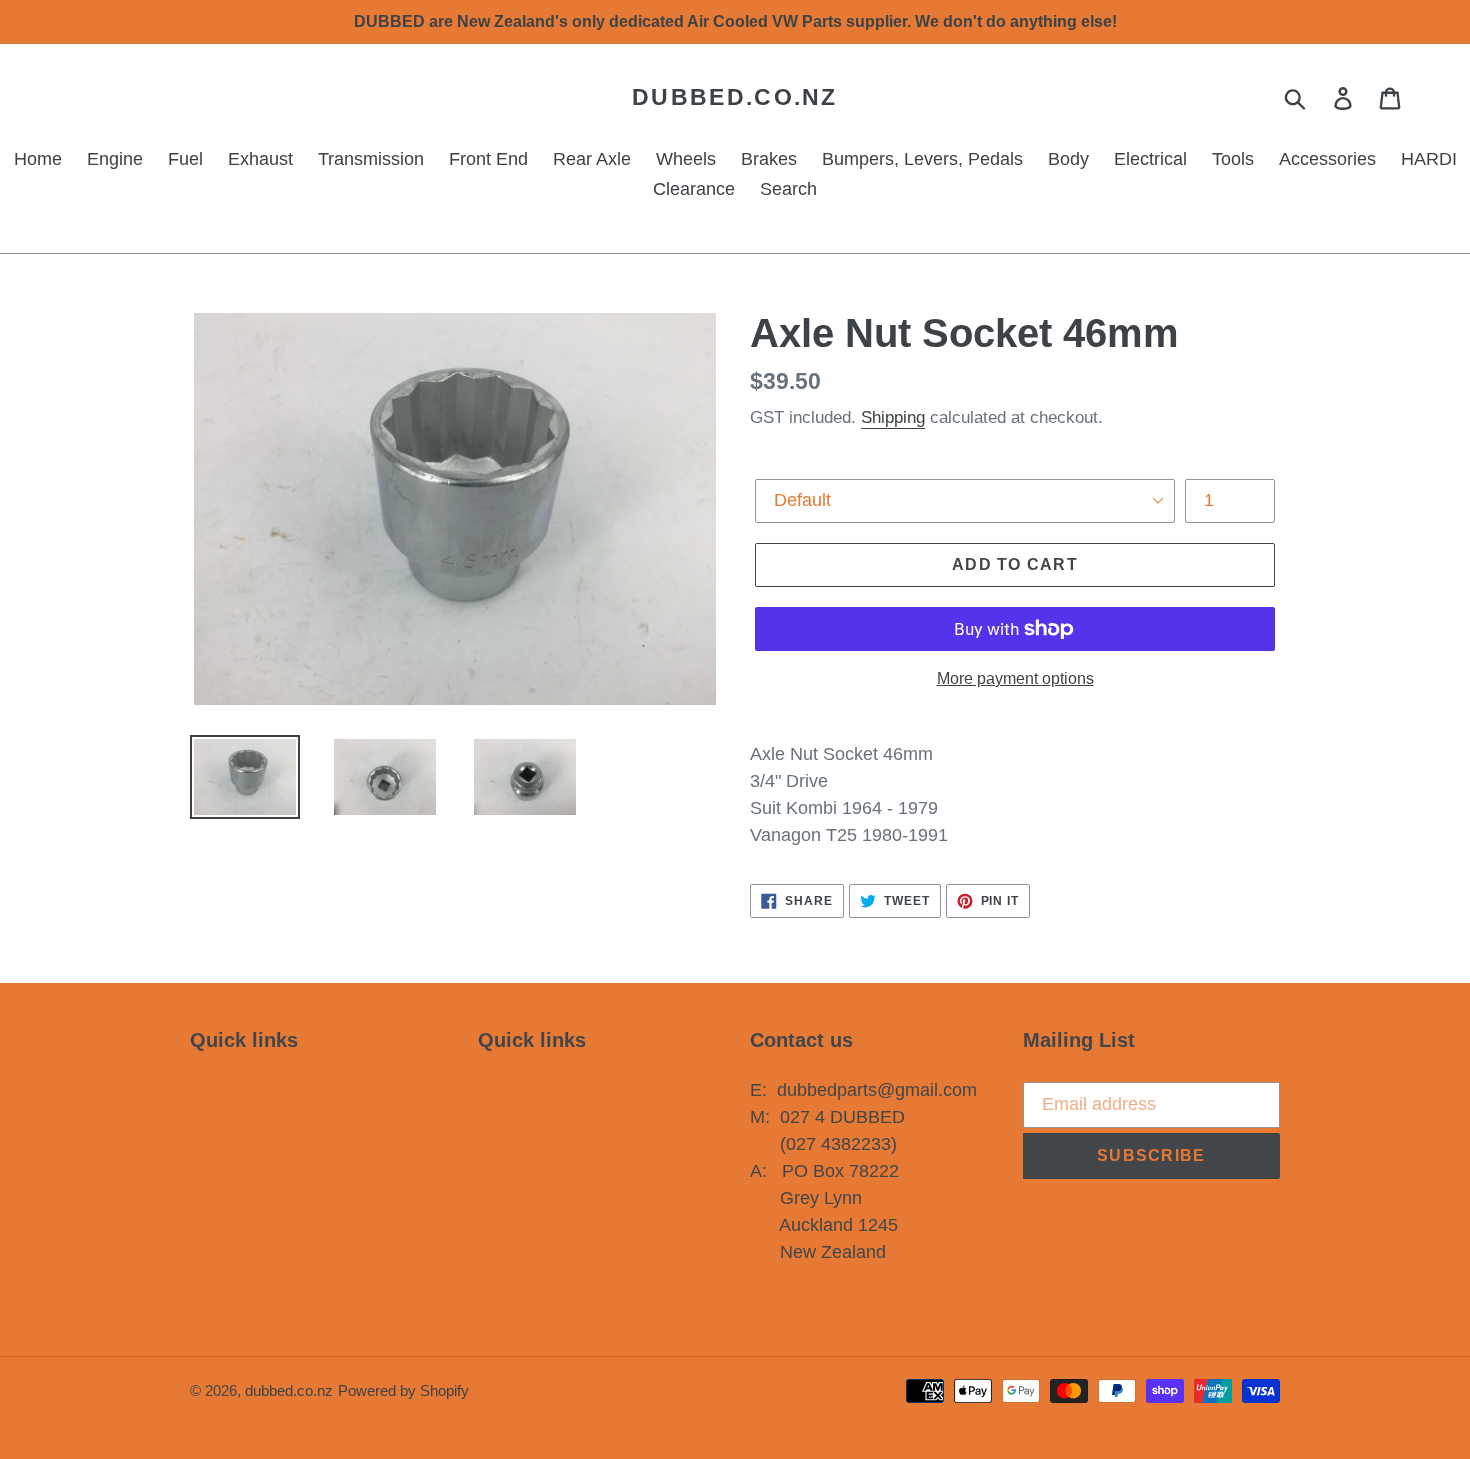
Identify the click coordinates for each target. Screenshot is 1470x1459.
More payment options (1015, 678)
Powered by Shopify (403, 1390)
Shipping (893, 417)
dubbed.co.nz (735, 97)
